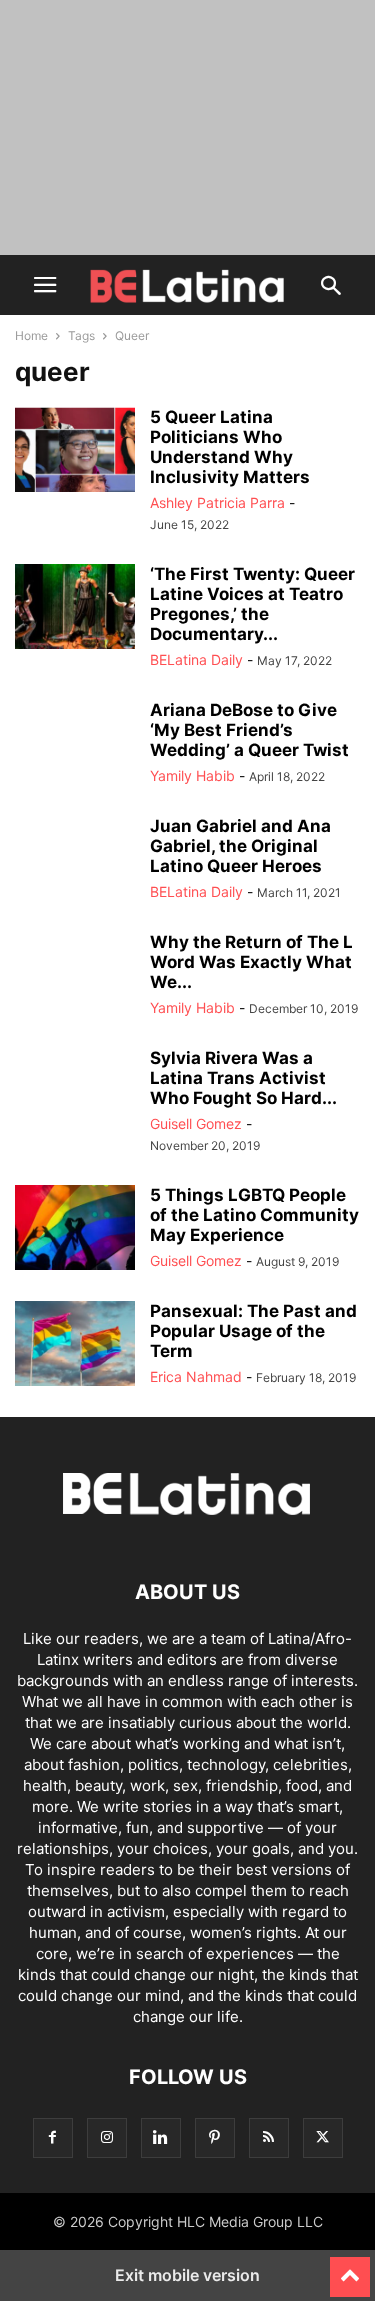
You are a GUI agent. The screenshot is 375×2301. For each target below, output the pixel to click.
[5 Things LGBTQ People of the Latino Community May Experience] (75, 1230)
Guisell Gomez (196, 1123)
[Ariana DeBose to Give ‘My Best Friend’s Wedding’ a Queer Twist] (75, 745)
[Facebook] (53, 2137)
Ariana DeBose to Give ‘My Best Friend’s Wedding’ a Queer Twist (249, 730)
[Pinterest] (215, 2137)
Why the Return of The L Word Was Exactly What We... (251, 962)
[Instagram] (107, 2137)
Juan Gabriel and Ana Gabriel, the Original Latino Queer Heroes (240, 846)
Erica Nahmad (196, 1376)
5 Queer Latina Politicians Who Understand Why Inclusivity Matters (230, 447)
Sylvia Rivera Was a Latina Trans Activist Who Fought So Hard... (243, 1078)
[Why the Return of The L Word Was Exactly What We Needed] (75, 977)
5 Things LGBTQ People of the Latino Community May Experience (254, 1215)
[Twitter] (323, 2137)
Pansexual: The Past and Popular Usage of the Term (253, 1331)
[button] (45, 285)
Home (31, 335)
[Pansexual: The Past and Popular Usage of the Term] (75, 1346)
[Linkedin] (161, 2137)
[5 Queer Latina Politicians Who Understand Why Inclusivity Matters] (75, 452)
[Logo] (188, 1531)
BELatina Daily (196, 659)
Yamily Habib (192, 775)
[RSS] (269, 2137)
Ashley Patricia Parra (217, 502)
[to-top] (350, 2268)
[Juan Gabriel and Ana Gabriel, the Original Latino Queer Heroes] (75, 861)
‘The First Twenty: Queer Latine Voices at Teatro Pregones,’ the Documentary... (252, 604)
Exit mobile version (187, 2275)
